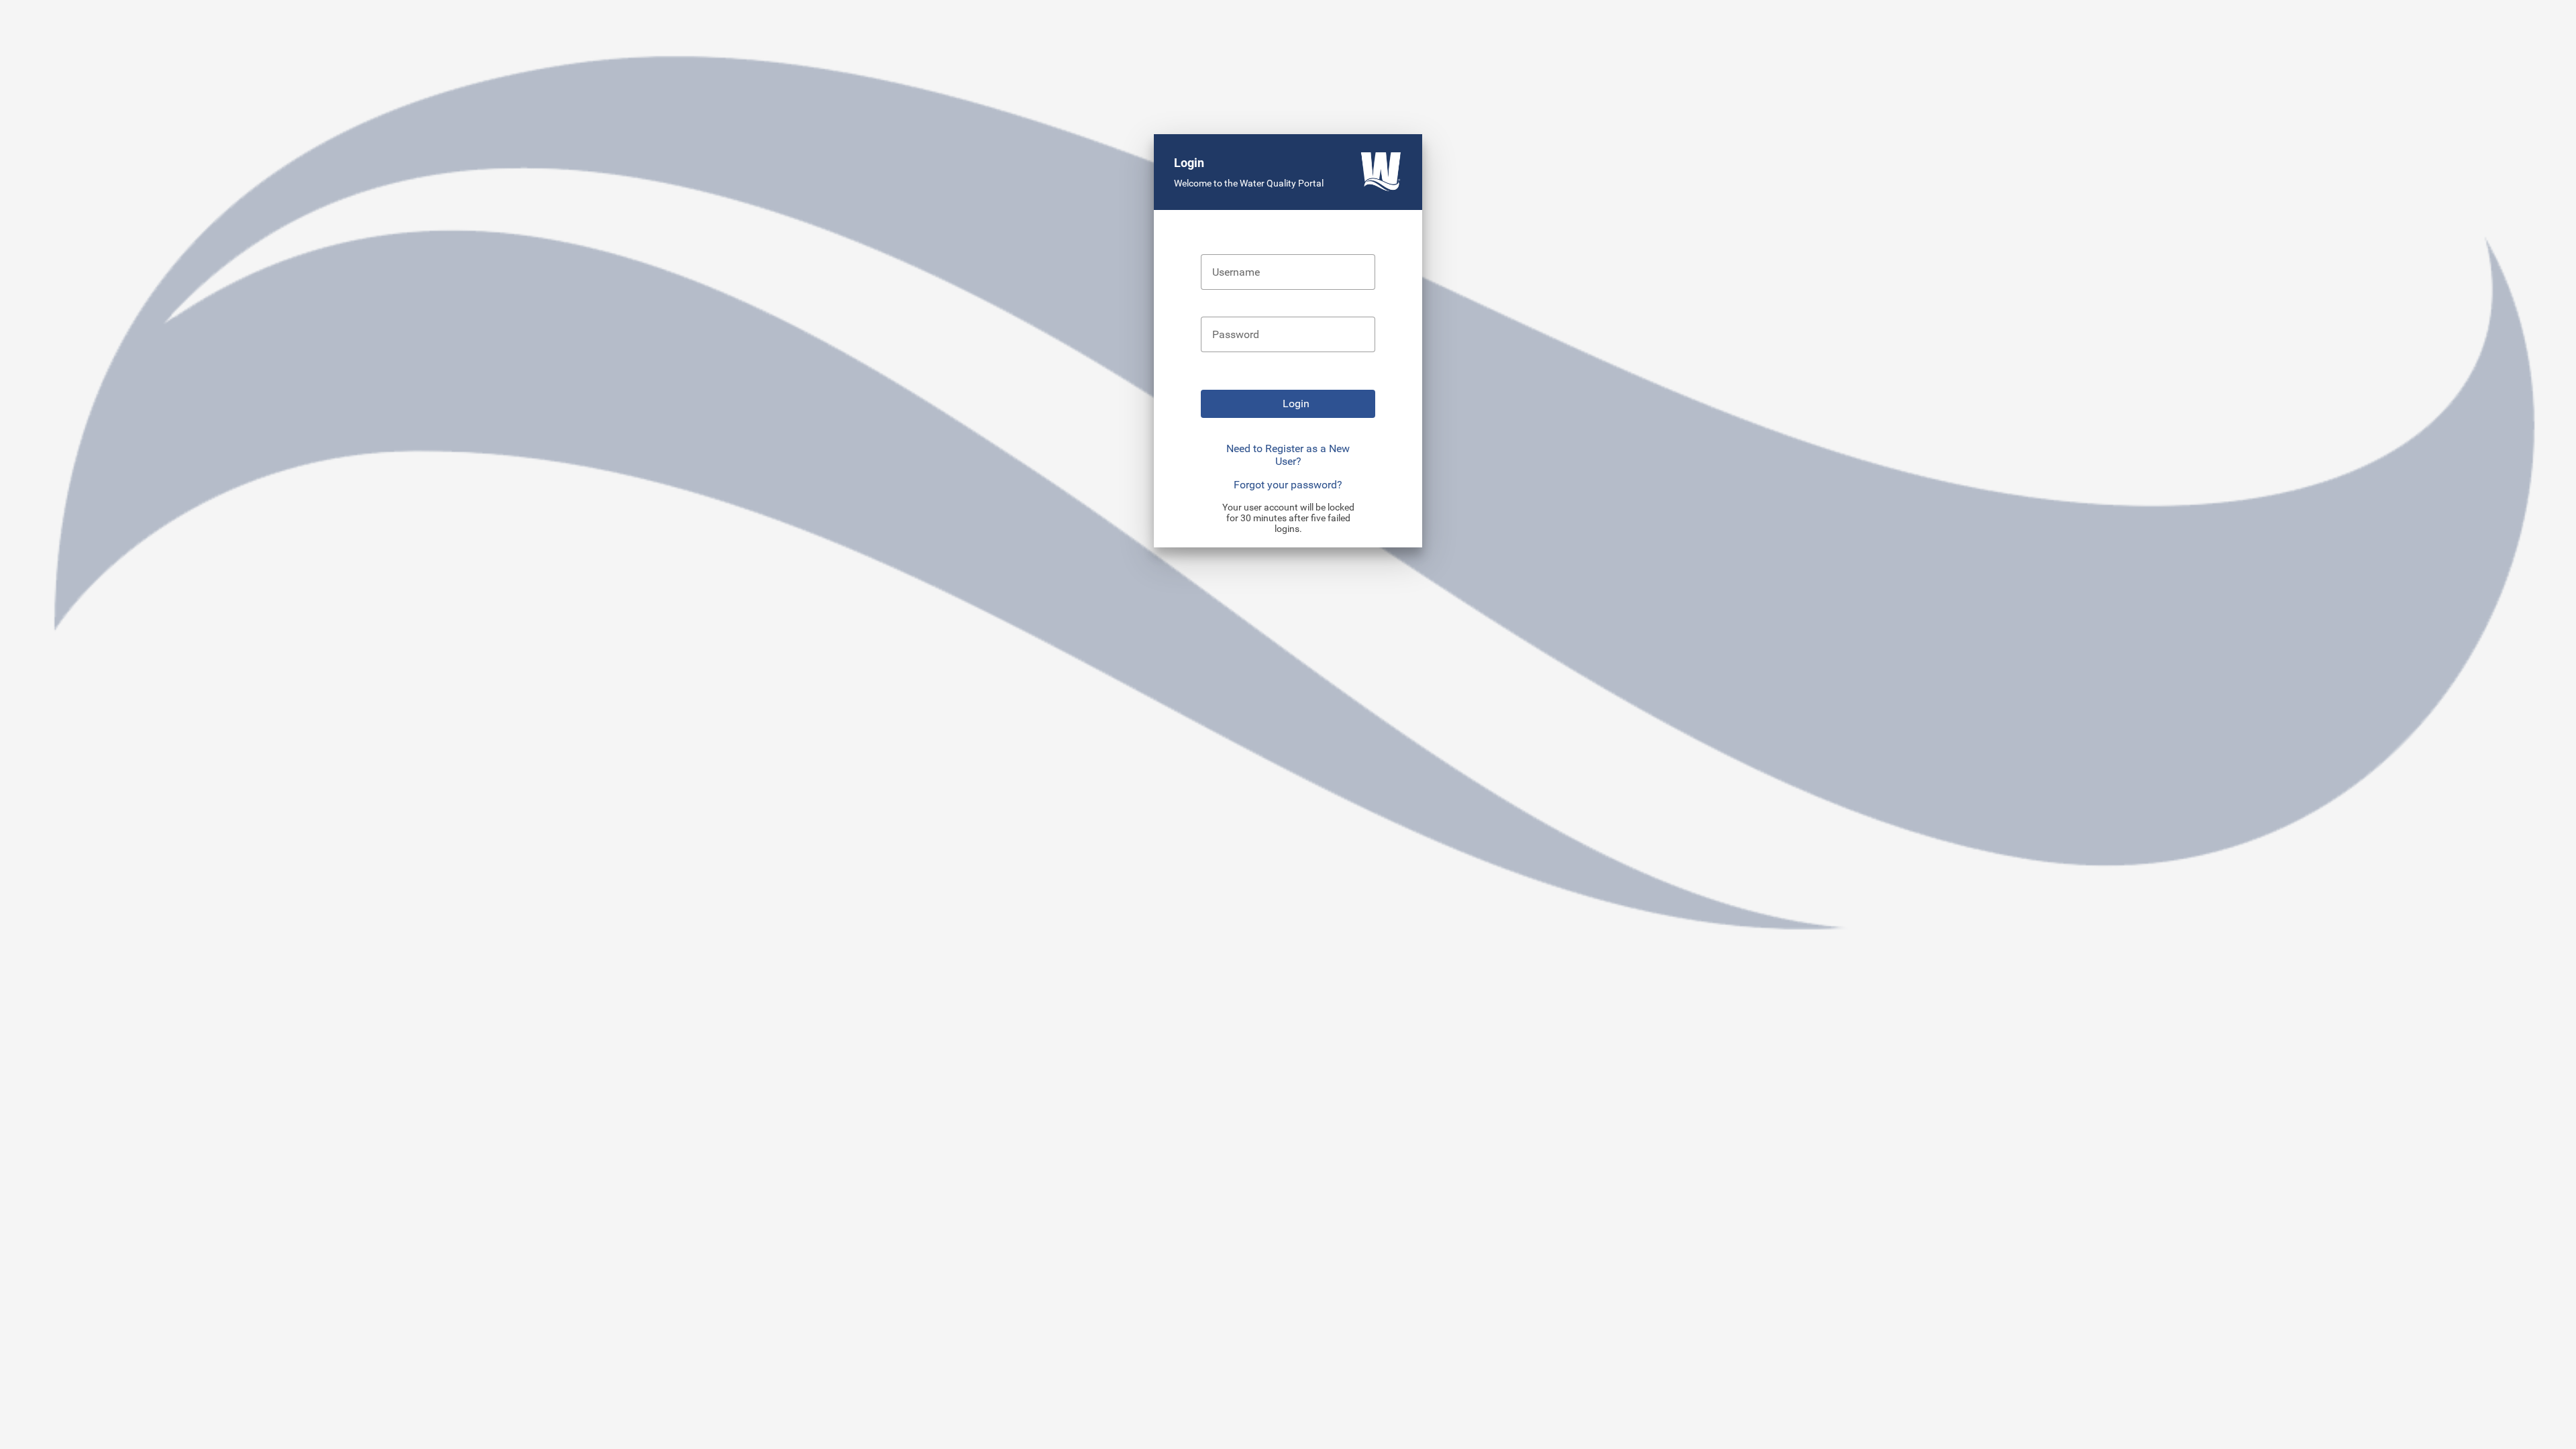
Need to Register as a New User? (1288, 455)
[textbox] (1288, 272)
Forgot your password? (1288, 485)
